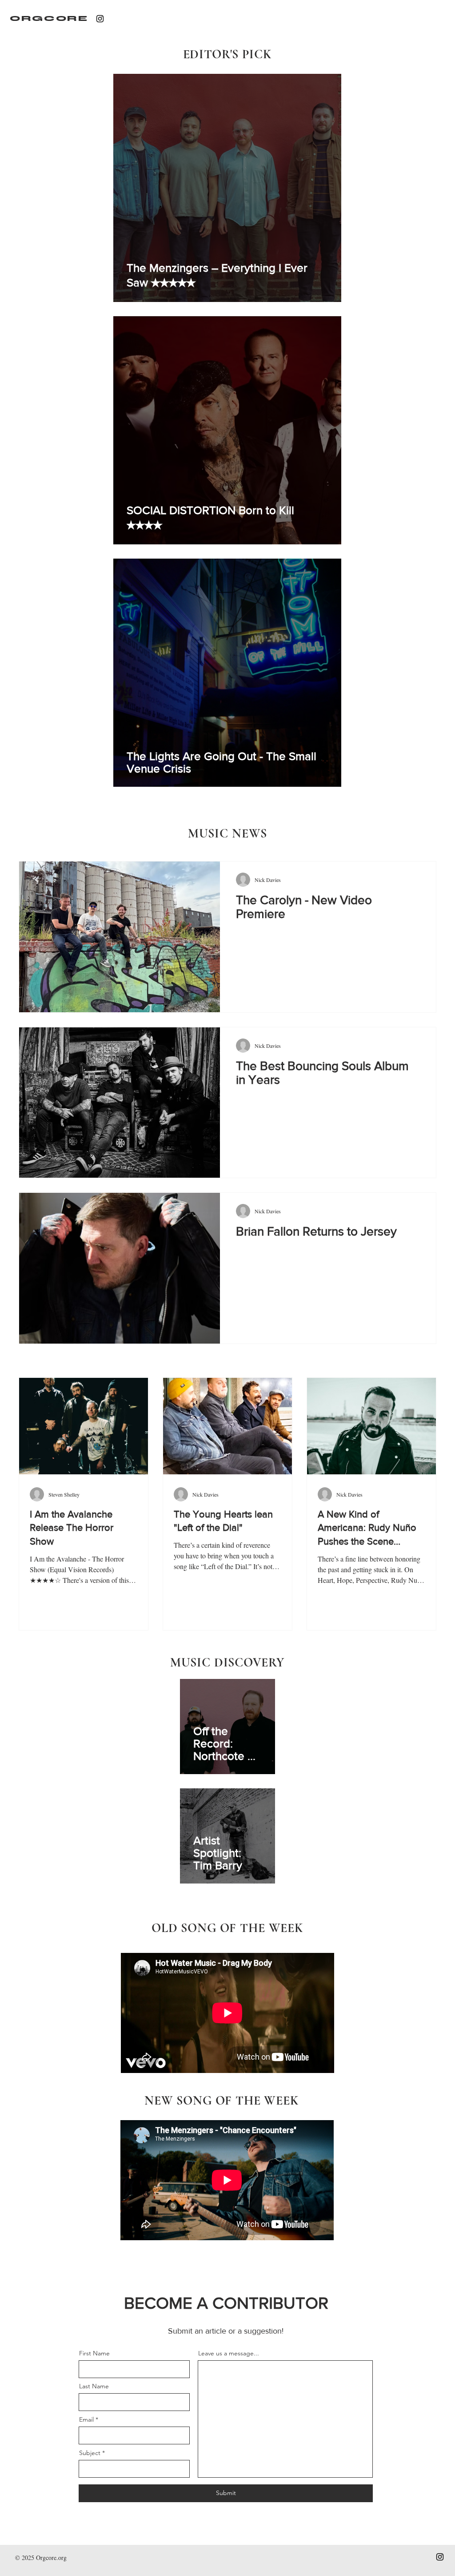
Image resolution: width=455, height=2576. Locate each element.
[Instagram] (100, 19)
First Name (94, 2353)
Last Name (94, 2386)
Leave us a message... (229, 2353)
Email (86, 2419)
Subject (90, 2453)
